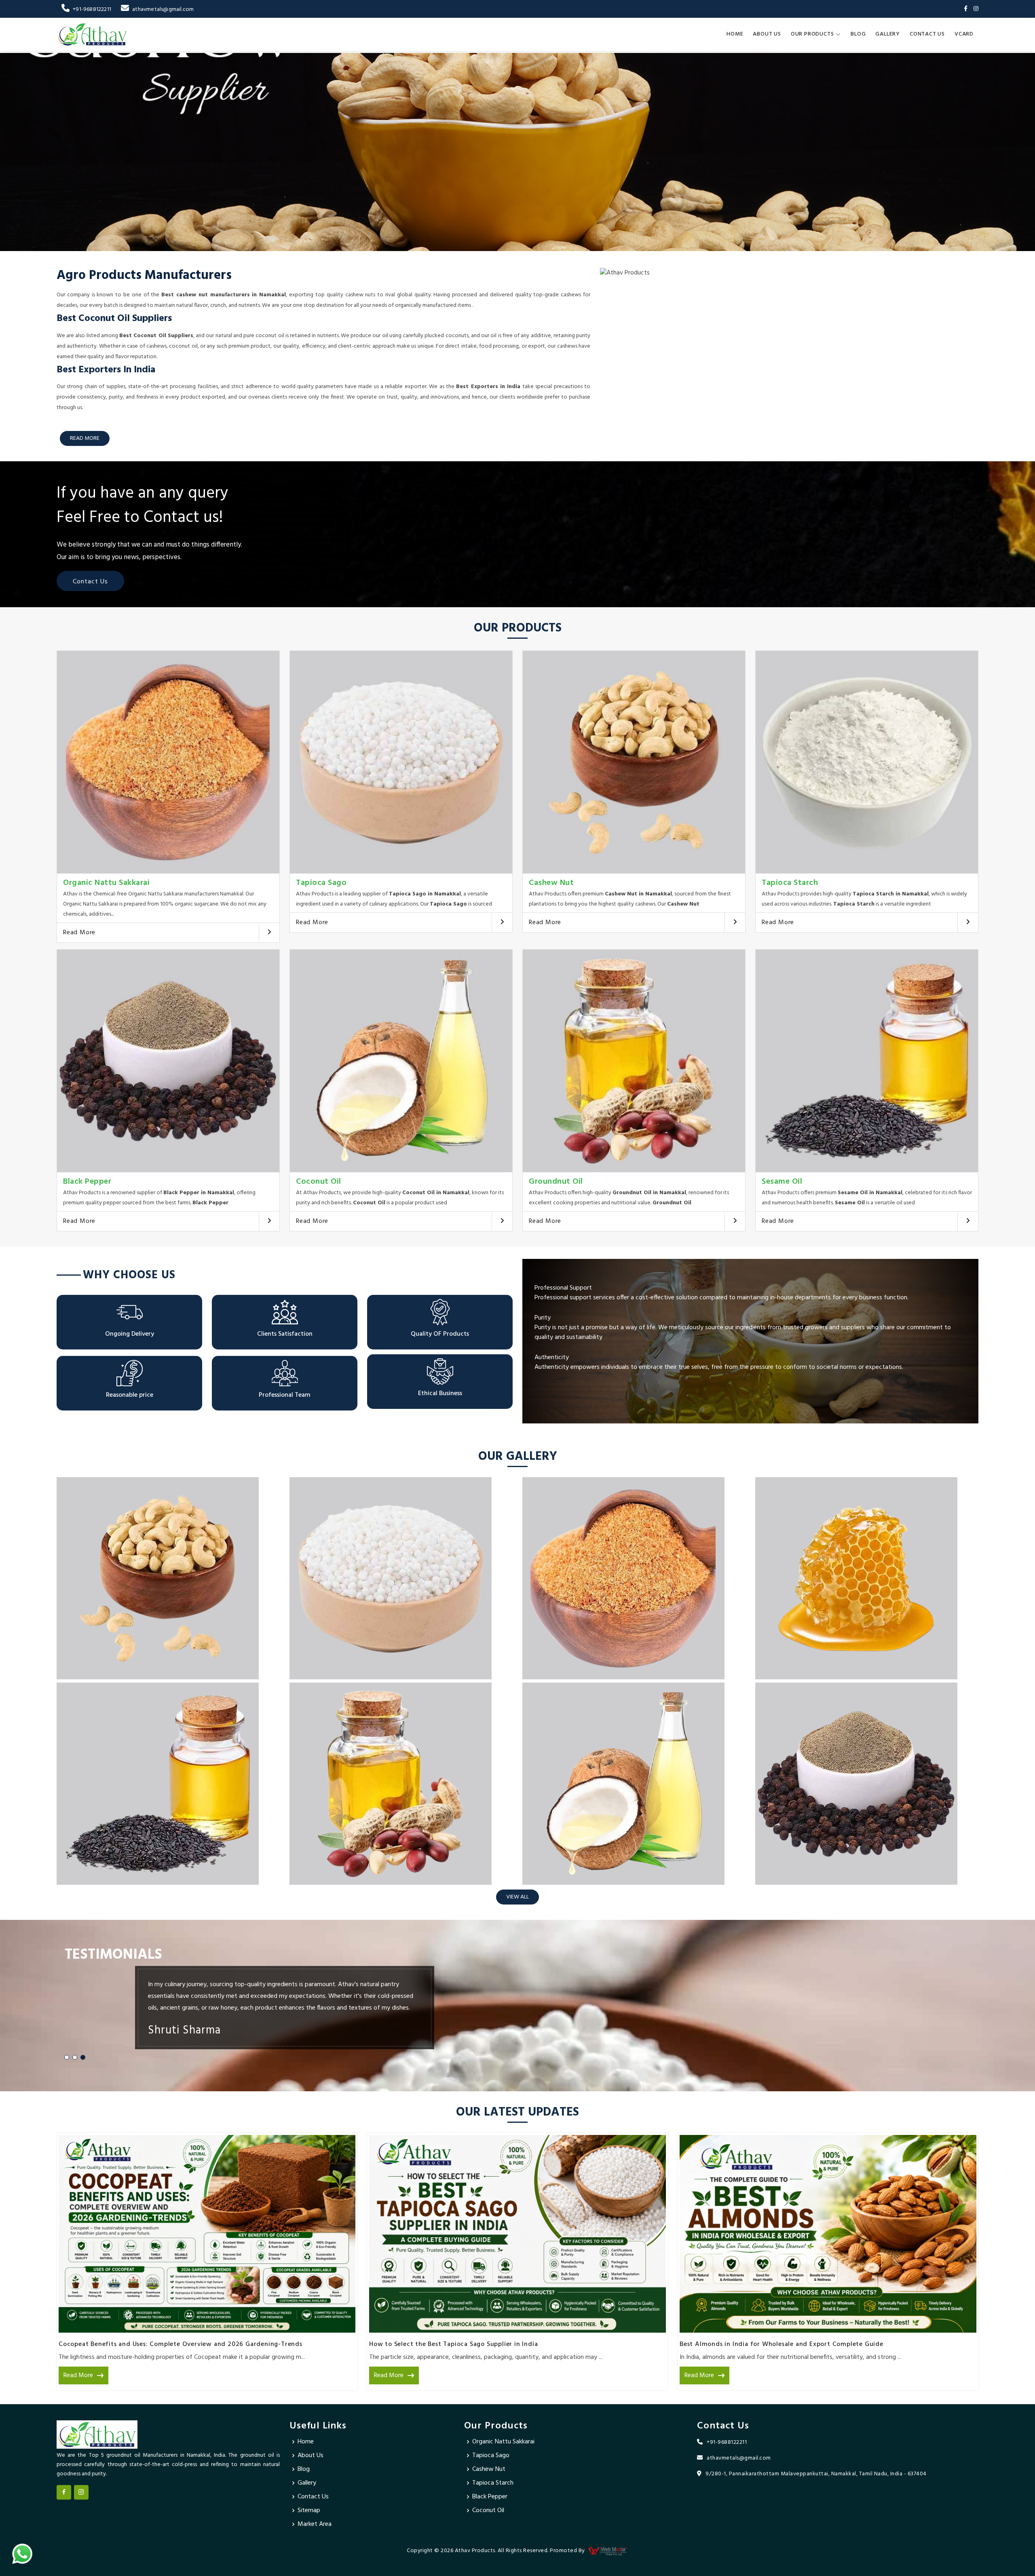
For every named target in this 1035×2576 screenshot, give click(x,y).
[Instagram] (976, 9)
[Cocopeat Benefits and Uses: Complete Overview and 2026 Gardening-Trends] (207, 2234)
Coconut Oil (319, 1182)
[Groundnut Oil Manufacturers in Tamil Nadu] (634, 1061)
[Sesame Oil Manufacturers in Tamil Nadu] (867, 1061)
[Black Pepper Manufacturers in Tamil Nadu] (168, 1061)
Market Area (315, 2524)
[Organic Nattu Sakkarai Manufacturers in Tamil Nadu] (168, 762)
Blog (858, 34)
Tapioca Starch (790, 883)
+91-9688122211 (92, 10)
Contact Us (927, 34)
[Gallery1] (168, 1578)
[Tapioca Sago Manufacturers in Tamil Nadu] (401, 762)
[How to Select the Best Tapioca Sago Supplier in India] (517, 2234)
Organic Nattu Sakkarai (106, 883)
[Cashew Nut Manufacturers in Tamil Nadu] (634, 762)
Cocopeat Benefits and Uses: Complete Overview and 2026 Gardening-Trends (181, 2344)
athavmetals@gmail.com (163, 10)
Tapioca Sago (321, 883)
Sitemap (309, 2511)
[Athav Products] (92, 34)
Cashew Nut (551, 883)
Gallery (888, 34)
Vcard (964, 34)
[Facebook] (966, 9)
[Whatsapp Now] (22, 2554)
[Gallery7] (634, 1784)
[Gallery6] (401, 1784)
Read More (79, 933)
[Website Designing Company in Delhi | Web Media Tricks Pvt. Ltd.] (608, 2551)
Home (735, 34)
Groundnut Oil (556, 1182)
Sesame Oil (782, 1182)
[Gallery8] (867, 1784)
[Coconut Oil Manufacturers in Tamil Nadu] (401, 1061)
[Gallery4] (867, 1578)
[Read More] (269, 933)
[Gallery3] (634, 1578)
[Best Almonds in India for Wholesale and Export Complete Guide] (828, 2234)
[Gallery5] (168, 1784)
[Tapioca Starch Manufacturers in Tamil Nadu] (867, 762)
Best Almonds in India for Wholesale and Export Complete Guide (782, 2344)
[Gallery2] (401, 1578)
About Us (767, 34)
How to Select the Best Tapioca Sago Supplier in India (453, 2344)
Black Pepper (87, 1182)
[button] (67, 2057)
